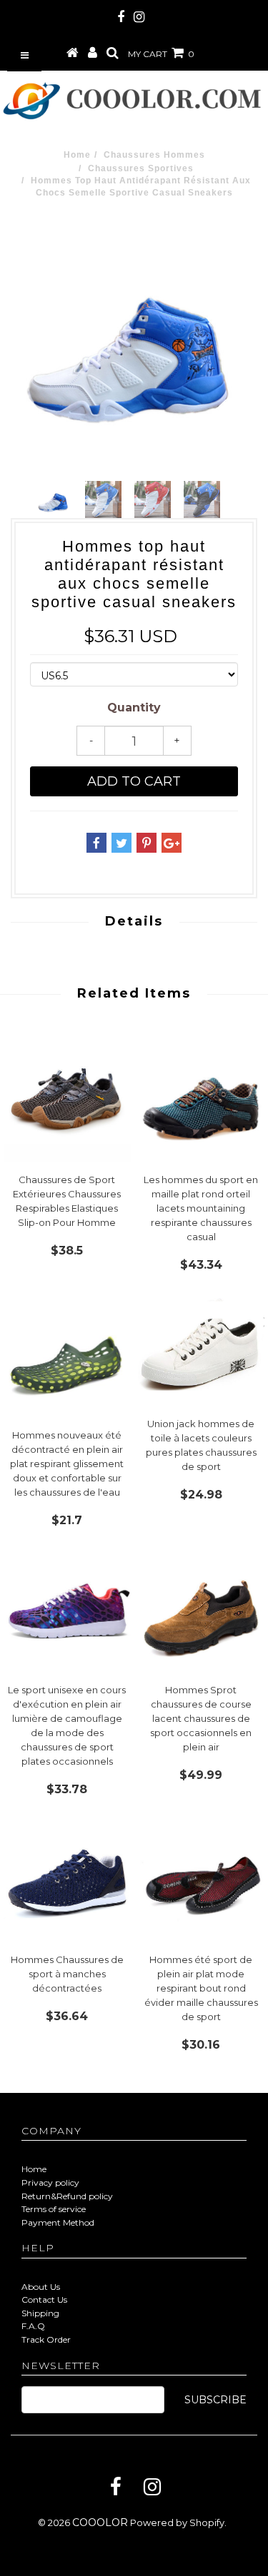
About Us (41, 2287)
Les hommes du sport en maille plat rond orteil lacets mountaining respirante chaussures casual (201, 1208)
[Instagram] (152, 2487)
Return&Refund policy (67, 2196)
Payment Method (58, 2222)
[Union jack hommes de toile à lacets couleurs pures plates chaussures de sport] (202, 1348)
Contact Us (44, 2299)
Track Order (46, 2339)
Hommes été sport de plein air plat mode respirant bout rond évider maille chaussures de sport (201, 1988)
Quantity (134, 708)
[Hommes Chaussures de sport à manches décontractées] (67, 1878)
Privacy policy (50, 2182)
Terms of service (54, 2209)
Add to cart (134, 781)
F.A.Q (33, 2326)
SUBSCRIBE (215, 2400)
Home (77, 155)
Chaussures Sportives (141, 168)
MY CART (161, 54)
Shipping (40, 2313)
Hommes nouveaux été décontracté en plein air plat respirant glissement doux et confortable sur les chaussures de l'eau (67, 1464)
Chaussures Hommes (154, 155)
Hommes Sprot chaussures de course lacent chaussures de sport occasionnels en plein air (201, 1718)
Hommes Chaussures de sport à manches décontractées (67, 1974)
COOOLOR (100, 2522)
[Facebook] (116, 2487)
